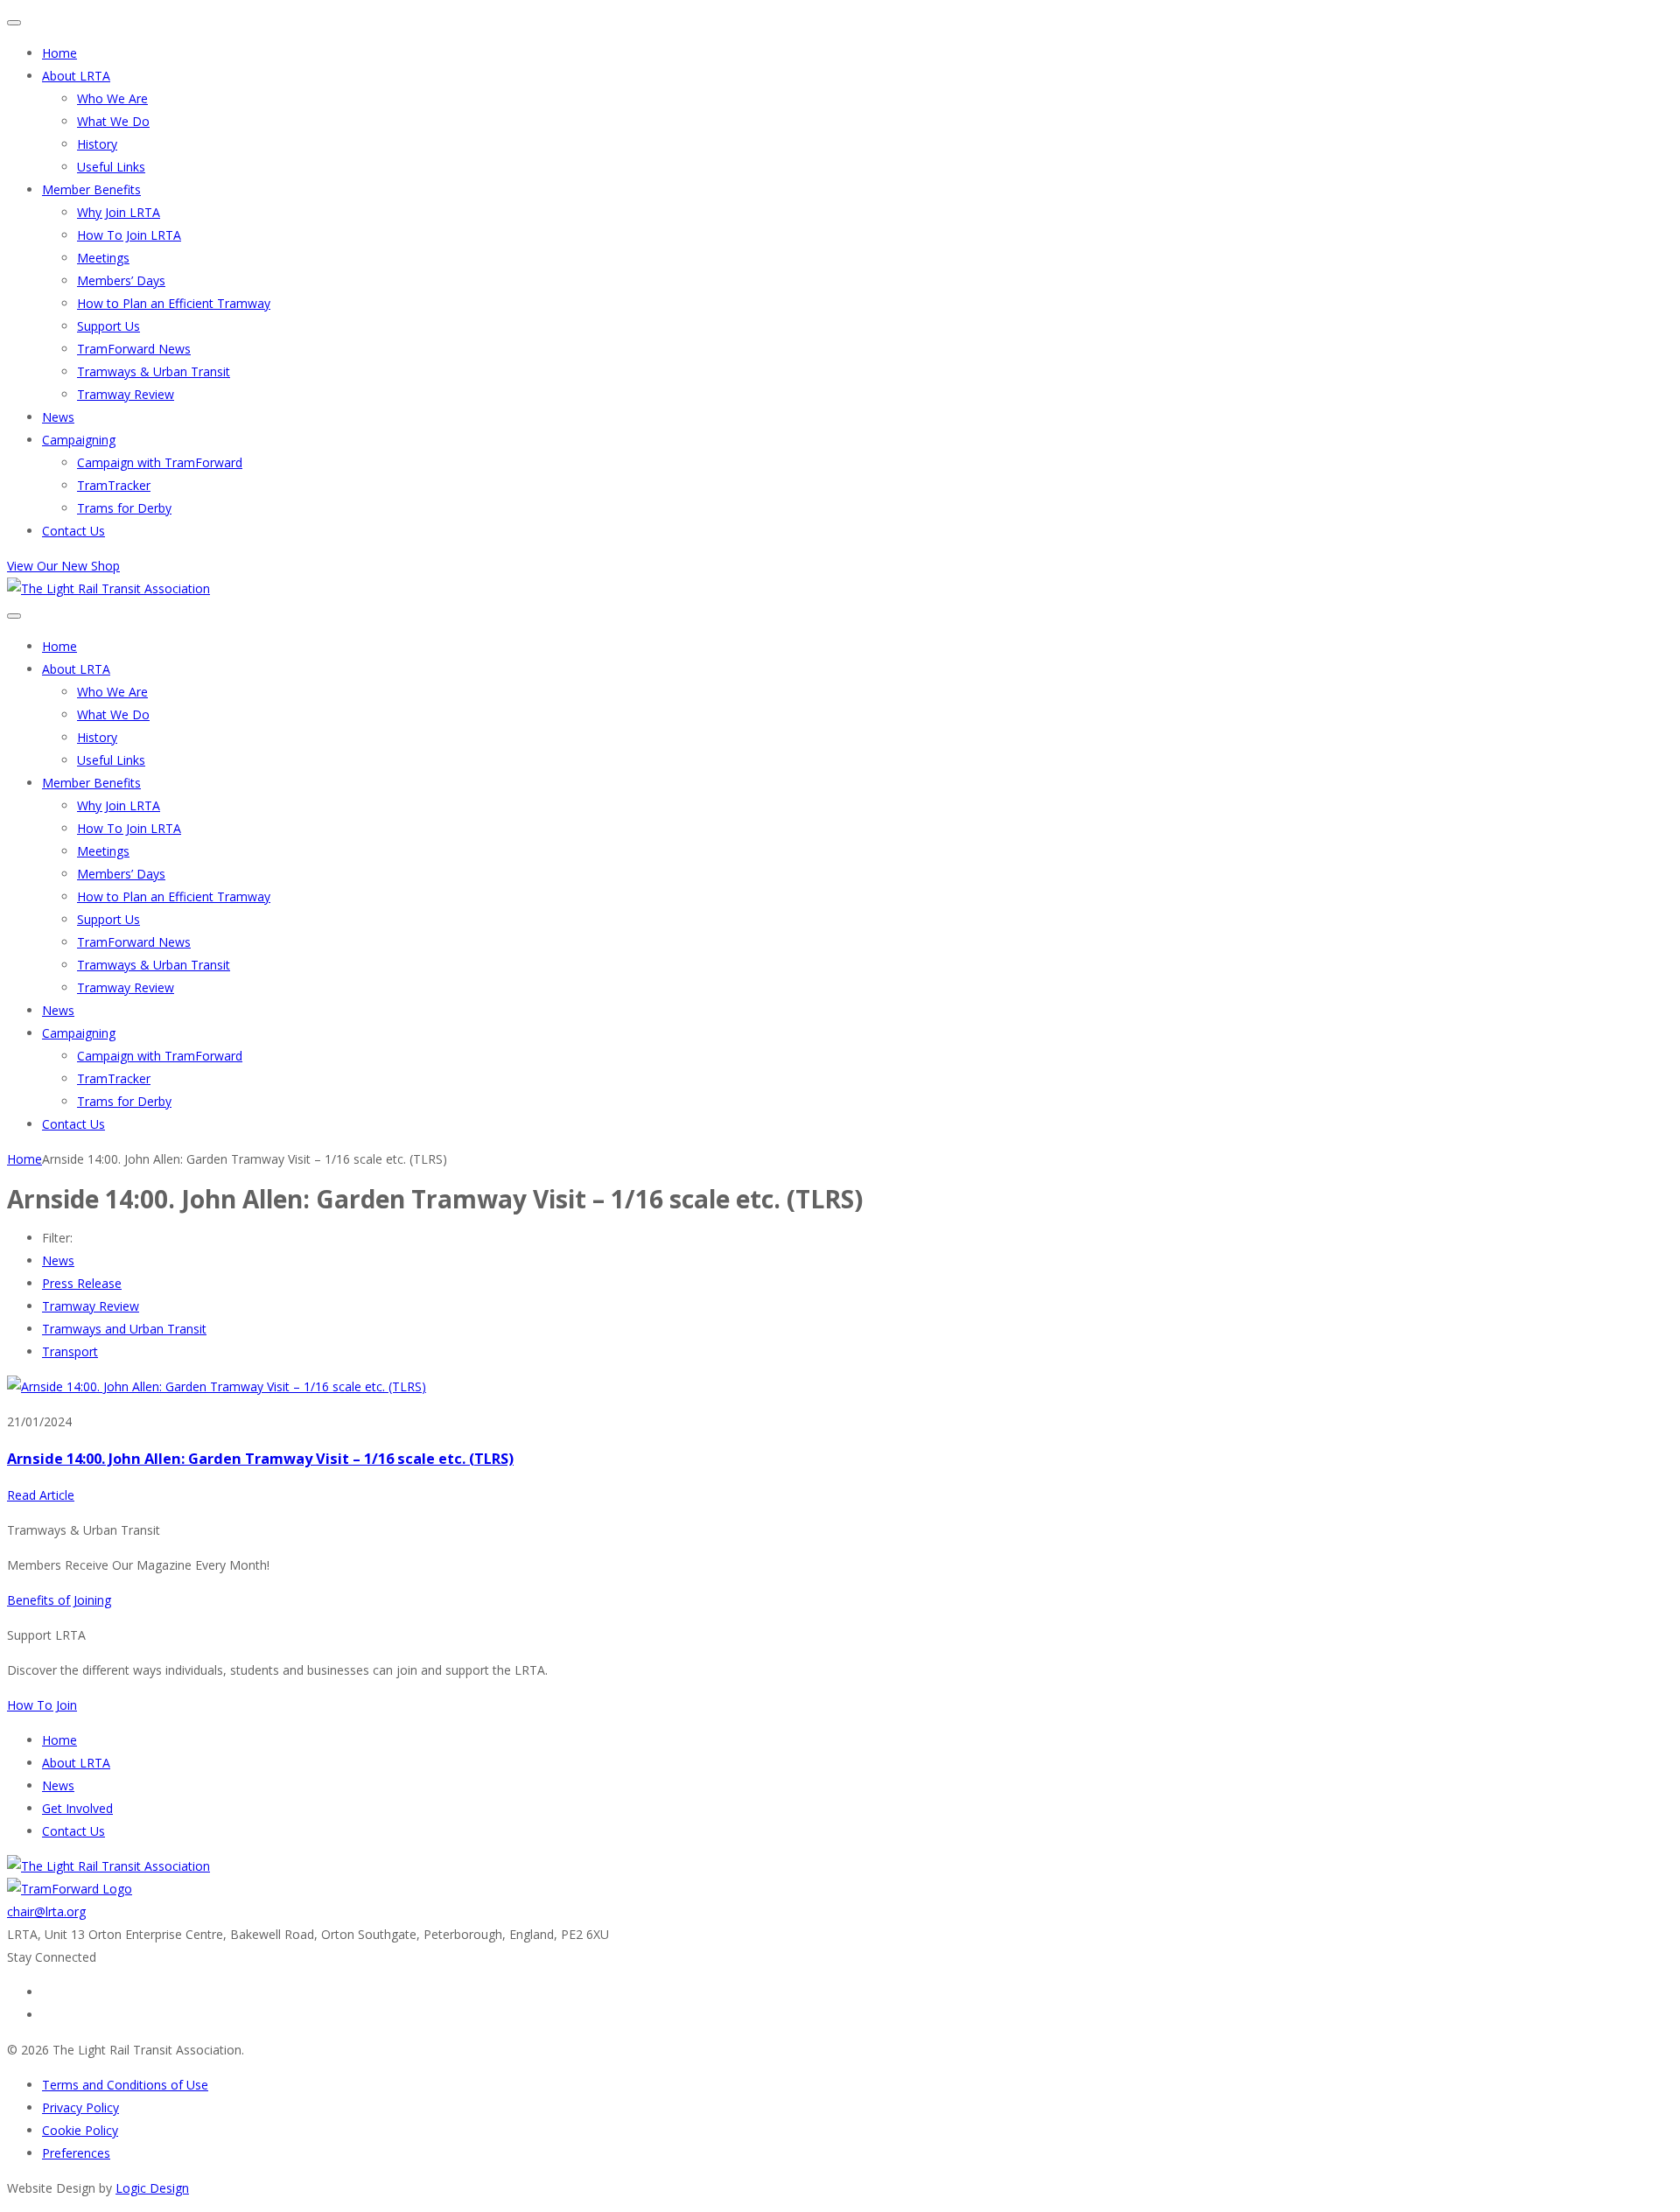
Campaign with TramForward (160, 462)
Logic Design (152, 2188)
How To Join (42, 1705)
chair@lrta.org (46, 1911)
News (58, 417)
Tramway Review (126, 394)
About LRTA (76, 76)
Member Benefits (91, 189)
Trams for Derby (124, 508)
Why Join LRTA (119, 212)
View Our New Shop (63, 566)
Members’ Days (121, 280)
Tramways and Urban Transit (124, 1329)
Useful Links (111, 167)
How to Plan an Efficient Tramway (174, 303)
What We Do (113, 121)
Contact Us (73, 531)
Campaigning (79, 440)
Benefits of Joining (59, 1600)
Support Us (108, 326)
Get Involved (77, 1808)
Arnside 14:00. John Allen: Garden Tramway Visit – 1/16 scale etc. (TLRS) (260, 1459)
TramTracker (114, 485)
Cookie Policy (80, 2130)
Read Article (41, 1495)
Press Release (82, 1283)
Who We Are (112, 98)
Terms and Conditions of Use (125, 2085)
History (97, 144)
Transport (70, 1351)
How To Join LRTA (129, 235)
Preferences (76, 2153)
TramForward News (134, 349)
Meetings (103, 258)
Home (59, 53)
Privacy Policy (80, 2107)
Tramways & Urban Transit (154, 371)
